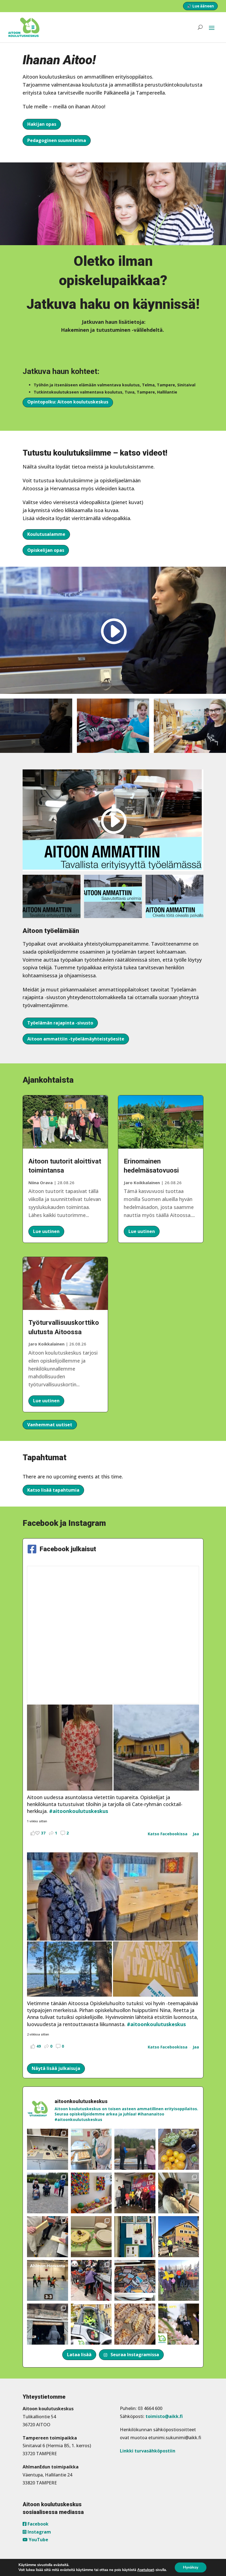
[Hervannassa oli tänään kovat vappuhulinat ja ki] (91, 2193)
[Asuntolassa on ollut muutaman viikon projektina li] (48, 2237)
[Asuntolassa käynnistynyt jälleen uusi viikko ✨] (91, 2281)
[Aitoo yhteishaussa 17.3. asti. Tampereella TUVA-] (179, 2324)
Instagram (39, 2532)
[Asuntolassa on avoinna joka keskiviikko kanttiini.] (135, 2237)
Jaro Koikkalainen (46, 1344)
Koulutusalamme (46, 534)
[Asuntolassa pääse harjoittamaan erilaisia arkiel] (179, 2193)
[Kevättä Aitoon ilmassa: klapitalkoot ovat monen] (179, 2237)
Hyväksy (191, 2567)
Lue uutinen (46, 1231)
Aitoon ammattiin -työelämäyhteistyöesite (76, 1039)
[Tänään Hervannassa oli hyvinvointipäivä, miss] (179, 2149)
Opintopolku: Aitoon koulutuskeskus (68, 402)
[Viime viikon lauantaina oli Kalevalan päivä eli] (135, 2324)
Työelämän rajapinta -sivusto (60, 1023)
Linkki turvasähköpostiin (148, 2451)
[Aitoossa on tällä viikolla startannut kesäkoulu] (91, 2149)
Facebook (37, 2524)
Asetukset (146, 2570)
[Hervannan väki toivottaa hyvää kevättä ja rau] (91, 2237)
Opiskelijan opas (46, 550)
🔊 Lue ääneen (200, 6)
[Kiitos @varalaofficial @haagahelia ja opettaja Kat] (48, 2193)
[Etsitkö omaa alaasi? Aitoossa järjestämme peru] (91, 2324)
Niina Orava (41, 1183)
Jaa (196, 1834)
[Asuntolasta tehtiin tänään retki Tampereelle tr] (135, 2193)
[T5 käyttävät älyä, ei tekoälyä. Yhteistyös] (135, 2281)
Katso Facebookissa (168, 1834)
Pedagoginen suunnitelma (57, 140)
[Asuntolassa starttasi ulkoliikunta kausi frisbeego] (179, 2281)
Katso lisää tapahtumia (53, 1490)
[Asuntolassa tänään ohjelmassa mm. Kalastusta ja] (135, 2149)
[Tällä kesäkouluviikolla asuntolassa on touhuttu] (48, 2149)
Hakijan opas (42, 124)
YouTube (38, 2540)
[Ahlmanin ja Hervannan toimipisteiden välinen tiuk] (48, 2281)
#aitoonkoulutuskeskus (79, 1811)
